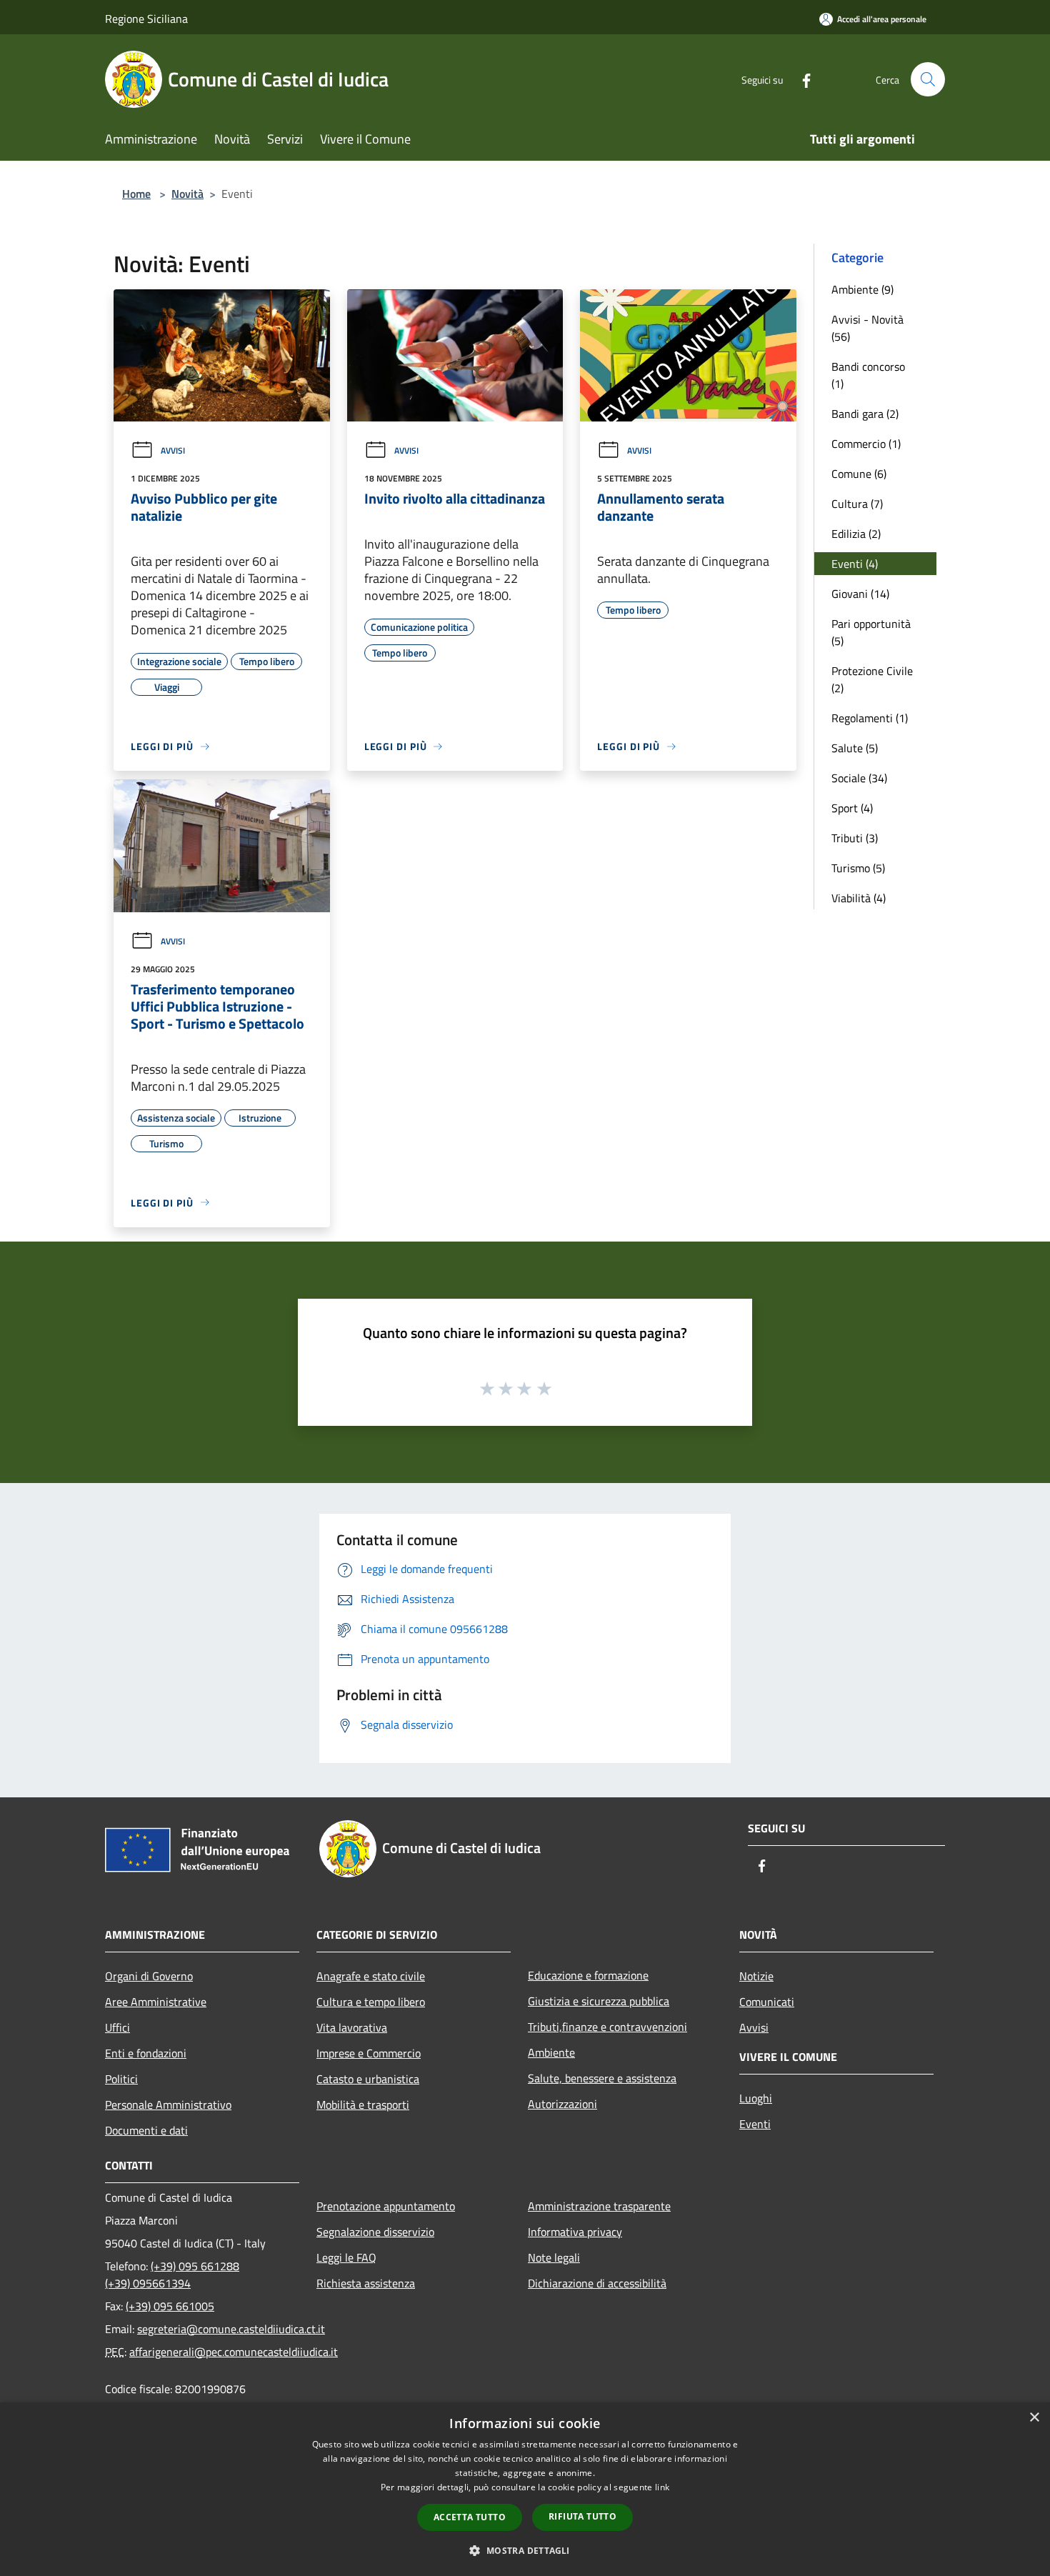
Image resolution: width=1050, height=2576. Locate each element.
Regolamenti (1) (870, 718)
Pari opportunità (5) (871, 632)
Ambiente (551, 2052)
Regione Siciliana (146, 19)
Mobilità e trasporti (363, 2105)
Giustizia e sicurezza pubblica (599, 2001)
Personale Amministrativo (168, 2105)
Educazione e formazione (588, 1975)
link (662, 2487)
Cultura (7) (857, 504)
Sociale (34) (859, 778)
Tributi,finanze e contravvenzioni (607, 2027)
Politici (121, 2079)
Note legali (554, 2257)
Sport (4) (852, 808)
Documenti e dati (146, 2130)
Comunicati (767, 2002)
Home (136, 194)
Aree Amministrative (156, 2002)
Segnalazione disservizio (375, 2232)
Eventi (755, 2124)
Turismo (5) (858, 868)
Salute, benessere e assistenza (602, 2078)
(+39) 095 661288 (195, 2266)
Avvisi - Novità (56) (867, 328)
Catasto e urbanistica (368, 2079)
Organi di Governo (149, 1976)
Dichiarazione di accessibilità (597, 2283)
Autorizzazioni (562, 2104)
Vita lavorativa (352, 2027)
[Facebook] (801, 79)
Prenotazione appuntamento (386, 2206)
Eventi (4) (855, 564)
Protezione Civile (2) (872, 679)
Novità (187, 194)
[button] (525, 2550)
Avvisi (173, 450)
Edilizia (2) (856, 534)
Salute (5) (855, 748)
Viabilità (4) (859, 898)
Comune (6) (859, 474)
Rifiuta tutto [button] (582, 2516)
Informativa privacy (575, 2232)
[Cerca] (928, 79)
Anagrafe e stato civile (371, 1976)
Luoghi (756, 2098)
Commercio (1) (866, 444)
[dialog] (525, 2489)
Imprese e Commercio (369, 2053)
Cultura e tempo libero (371, 2002)
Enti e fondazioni (146, 2053)
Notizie (756, 1976)
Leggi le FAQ (346, 2257)
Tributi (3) (855, 838)
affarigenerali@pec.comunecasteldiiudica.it (234, 2352)
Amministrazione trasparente (599, 2206)
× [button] (1034, 2418)
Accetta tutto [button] (470, 2517)
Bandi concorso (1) (868, 375)
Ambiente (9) (862, 289)
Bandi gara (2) (865, 414)
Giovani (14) (860, 594)
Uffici (117, 2027)
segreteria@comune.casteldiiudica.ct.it (231, 2329)
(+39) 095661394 (148, 2283)
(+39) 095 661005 (170, 2306)
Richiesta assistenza (366, 2283)
